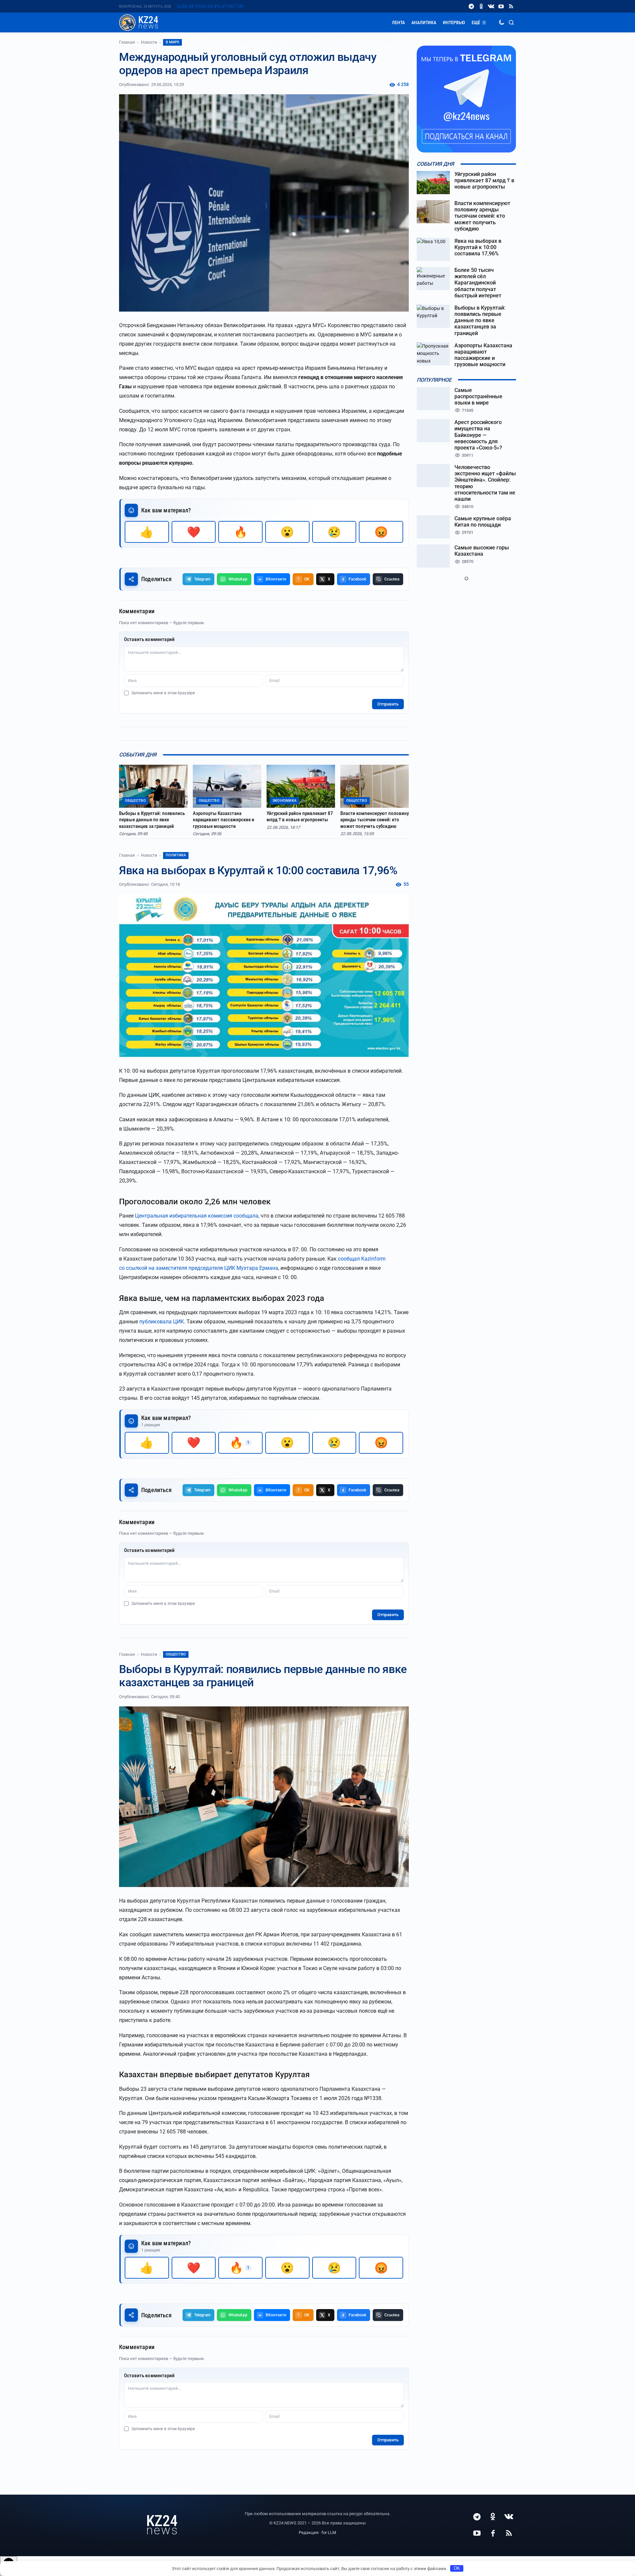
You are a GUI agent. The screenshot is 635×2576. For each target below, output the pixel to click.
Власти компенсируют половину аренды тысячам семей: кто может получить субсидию (375, 820)
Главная (127, 42)
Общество (176, 1654)
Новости (149, 42)
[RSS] (511, 6)
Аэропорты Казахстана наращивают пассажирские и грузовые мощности (224, 820)
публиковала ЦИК (162, 1322)
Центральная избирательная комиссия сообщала (197, 1216)
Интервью (454, 22)
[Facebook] (493, 2533)
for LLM (329, 2533)
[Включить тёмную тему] (501, 22)
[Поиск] (511, 22)
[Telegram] (471, 6)
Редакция (309, 2533)
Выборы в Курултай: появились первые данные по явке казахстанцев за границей (152, 820)
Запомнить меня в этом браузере (163, 693)
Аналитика (424, 22)
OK (457, 2568)
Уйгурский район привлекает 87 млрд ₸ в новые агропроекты (300, 817)
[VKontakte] (491, 6)
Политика (176, 855)
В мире (172, 42)
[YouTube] (501, 6)
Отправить (388, 704)
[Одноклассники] (481, 6)
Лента (398, 22)
